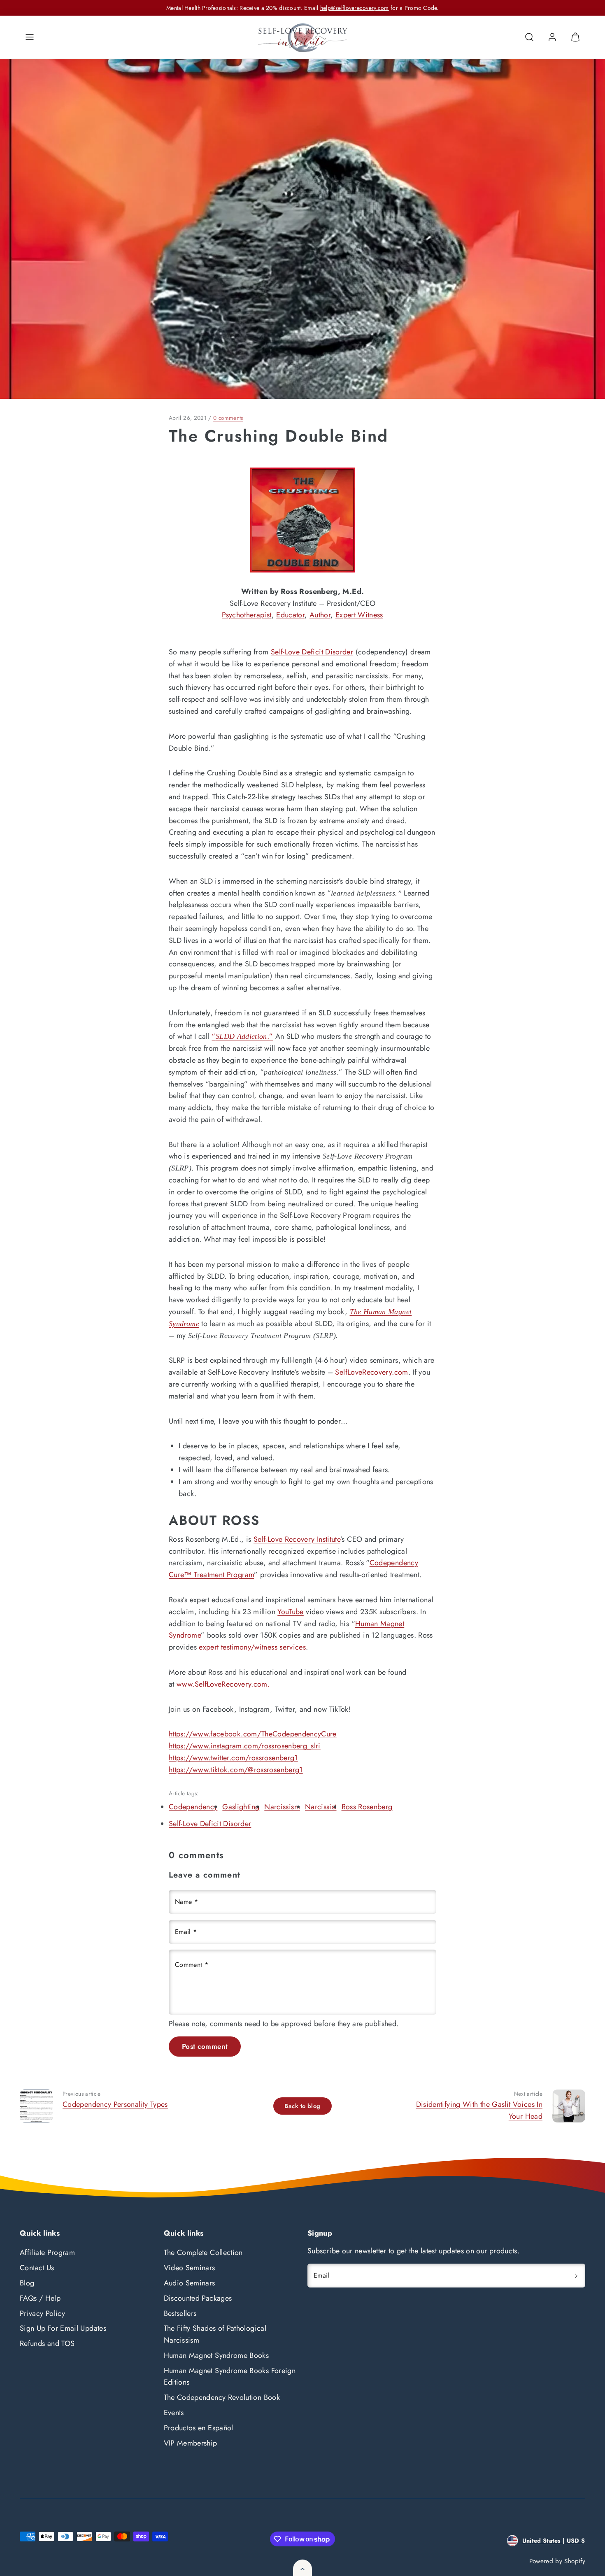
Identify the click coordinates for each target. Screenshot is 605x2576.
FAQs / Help (40, 2298)
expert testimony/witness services (252, 1647)
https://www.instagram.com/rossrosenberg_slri (245, 1746)
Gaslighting (241, 1807)
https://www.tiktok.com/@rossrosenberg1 (236, 1770)
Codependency (193, 1807)
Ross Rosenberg (367, 1807)
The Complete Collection (203, 2253)
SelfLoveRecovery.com (371, 1372)
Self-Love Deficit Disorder (312, 652)
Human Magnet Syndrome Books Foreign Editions (230, 2377)
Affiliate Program (47, 2253)
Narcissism (282, 1807)
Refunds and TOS (47, 2343)
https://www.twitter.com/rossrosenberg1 (233, 1758)
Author (320, 615)
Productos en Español (199, 2428)
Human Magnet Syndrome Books (216, 2355)
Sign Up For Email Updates (63, 2328)
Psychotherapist (247, 615)
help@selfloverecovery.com (355, 8)
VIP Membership (191, 2443)
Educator (290, 615)
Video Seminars (190, 2268)
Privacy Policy (42, 2313)
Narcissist (321, 1807)
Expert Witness (359, 615)
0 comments (228, 418)
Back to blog (302, 2106)
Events (174, 2413)
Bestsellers (180, 2313)
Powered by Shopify (557, 2561)
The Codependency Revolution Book (222, 2397)
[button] (30, 37)
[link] (552, 37)
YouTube (291, 1612)
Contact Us (37, 2268)
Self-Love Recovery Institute (297, 1539)
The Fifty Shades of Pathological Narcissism (215, 2334)
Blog (27, 2283)
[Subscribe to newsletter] (576, 2276)
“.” (242, 1036)
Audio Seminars (190, 2283)
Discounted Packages (198, 2298)
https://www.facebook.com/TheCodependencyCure (253, 1734)
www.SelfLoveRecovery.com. (223, 1684)
